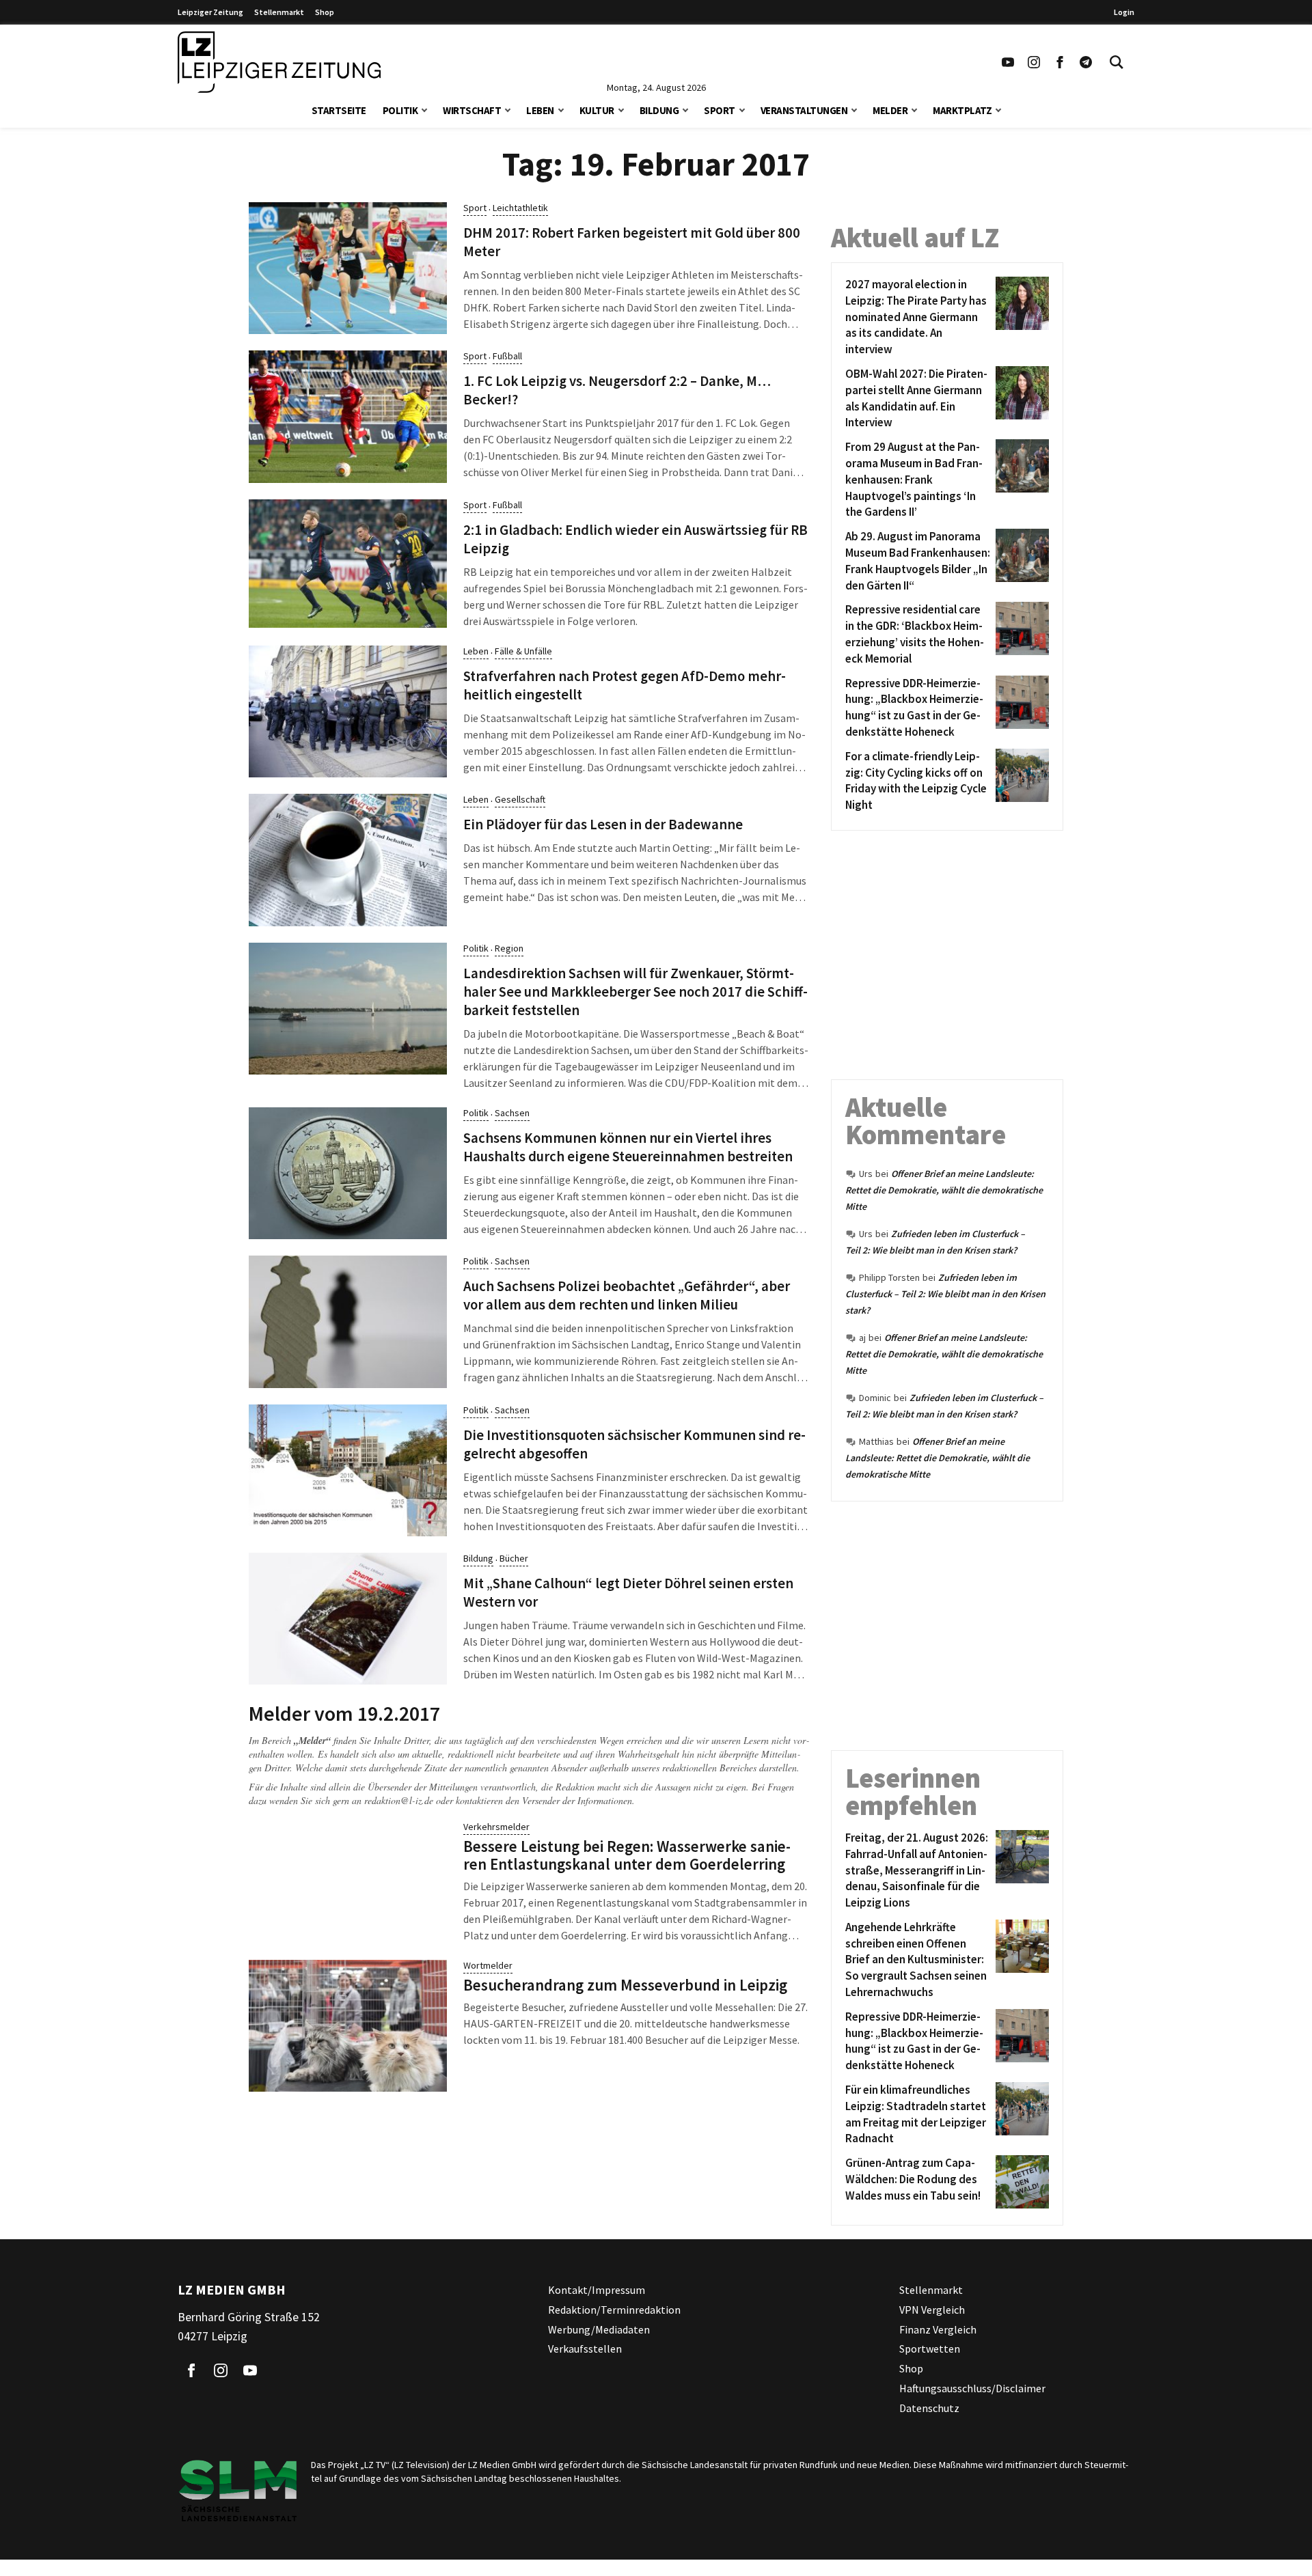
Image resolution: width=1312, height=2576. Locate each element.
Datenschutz (929, 2408)
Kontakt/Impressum (597, 2290)
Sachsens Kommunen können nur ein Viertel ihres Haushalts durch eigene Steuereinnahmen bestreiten (628, 1147)
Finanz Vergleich (938, 2329)
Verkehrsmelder (496, 1827)
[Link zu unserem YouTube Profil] (1008, 62)
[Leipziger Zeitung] (279, 62)
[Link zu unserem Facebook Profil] (1060, 62)
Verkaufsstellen (585, 2349)
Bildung (659, 110)
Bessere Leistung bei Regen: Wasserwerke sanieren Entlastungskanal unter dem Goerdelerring (627, 1855)
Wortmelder (488, 1965)
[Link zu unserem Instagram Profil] (1034, 62)
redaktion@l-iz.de (399, 1800)
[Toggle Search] (1117, 62)
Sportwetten (930, 2349)
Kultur (597, 110)
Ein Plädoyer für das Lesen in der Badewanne (603, 825)
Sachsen (512, 1113)
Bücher (514, 1558)
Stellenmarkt (279, 12)
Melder (890, 110)
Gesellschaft (520, 799)
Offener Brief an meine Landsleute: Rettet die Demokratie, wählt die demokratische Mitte (944, 1190)
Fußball (507, 356)
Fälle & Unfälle (523, 651)
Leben (540, 110)
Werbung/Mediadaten (599, 2329)
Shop (325, 12)
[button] (424, 109)
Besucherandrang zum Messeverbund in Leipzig (625, 1985)
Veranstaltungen (804, 110)
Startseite (339, 110)
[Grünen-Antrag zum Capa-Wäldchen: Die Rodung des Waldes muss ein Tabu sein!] (1020, 2182)
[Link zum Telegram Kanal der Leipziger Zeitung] (1086, 62)
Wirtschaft (472, 110)
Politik (400, 110)
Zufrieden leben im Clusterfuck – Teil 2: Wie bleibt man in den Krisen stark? (945, 1294)
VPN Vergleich (932, 2310)
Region (509, 948)
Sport (720, 110)
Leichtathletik (520, 208)
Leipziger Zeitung (210, 12)
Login (1124, 12)
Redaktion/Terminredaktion (614, 2310)
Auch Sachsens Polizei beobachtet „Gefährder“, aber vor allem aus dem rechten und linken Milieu (627, 1296)
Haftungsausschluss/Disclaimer (972, 2388)
